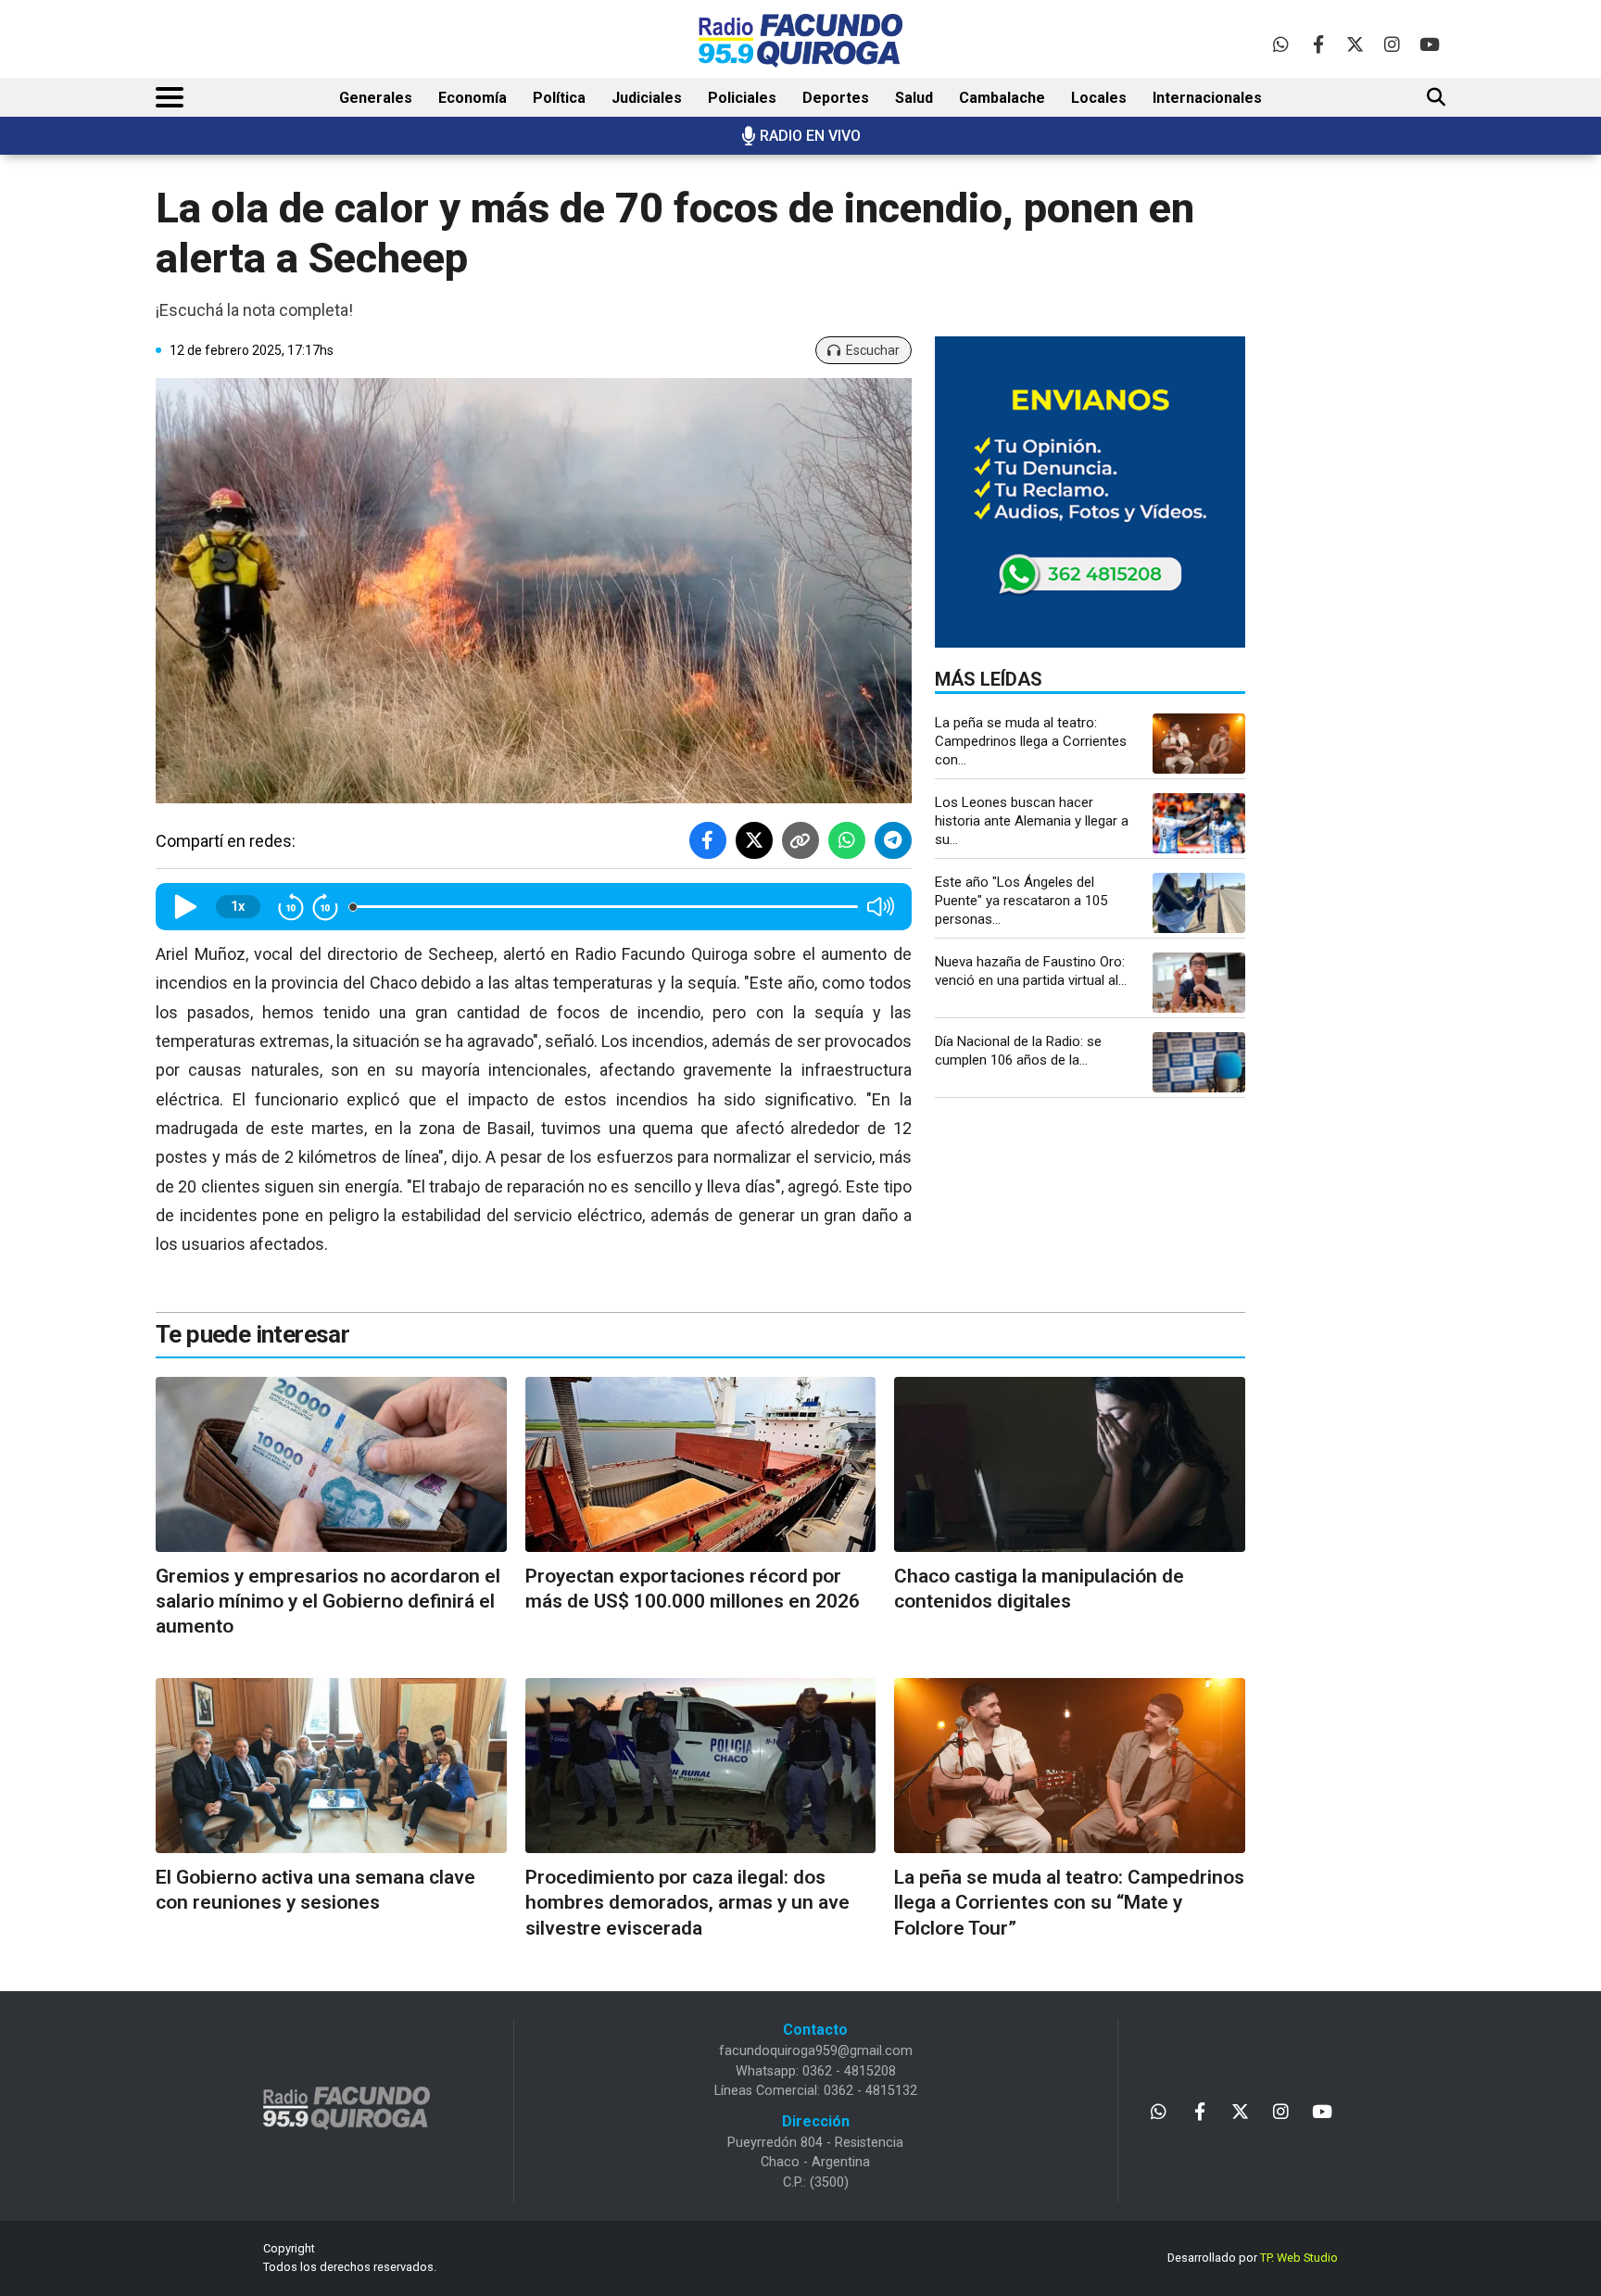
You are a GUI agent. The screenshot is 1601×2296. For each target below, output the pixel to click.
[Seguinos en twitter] (1355, 44)
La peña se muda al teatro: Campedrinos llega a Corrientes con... (1031, 741)
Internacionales (1207, 98)
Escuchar (873, 350)
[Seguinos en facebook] (1318, 44)
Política (559, 98)
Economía (473, 98)
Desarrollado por (1253, 2258)
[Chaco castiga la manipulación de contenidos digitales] (1070, 1464)
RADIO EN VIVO (810, 136)
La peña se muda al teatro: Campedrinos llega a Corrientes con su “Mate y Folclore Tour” (1069, 1903)
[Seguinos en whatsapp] (1281, 44)
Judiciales (647, 98)
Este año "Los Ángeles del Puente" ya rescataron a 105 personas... (1021, 901)
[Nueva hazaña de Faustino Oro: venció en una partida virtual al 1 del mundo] (1199, 983)
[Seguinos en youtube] (1429, 44)
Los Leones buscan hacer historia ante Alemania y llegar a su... (1032, 821)
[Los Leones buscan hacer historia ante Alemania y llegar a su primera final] (1199, 823)
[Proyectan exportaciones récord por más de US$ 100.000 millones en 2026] (701, 1464)
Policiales (742, 98)
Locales (1099, 98)
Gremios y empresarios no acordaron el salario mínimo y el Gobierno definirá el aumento (328, 1602)
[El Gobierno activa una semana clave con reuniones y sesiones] (331, 1766)
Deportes (836, 98)
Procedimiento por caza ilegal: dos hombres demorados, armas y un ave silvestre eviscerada (687, 1903)
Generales (376, 98)
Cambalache (1002, 98)
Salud (914, 98)
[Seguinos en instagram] (1392, 44)
